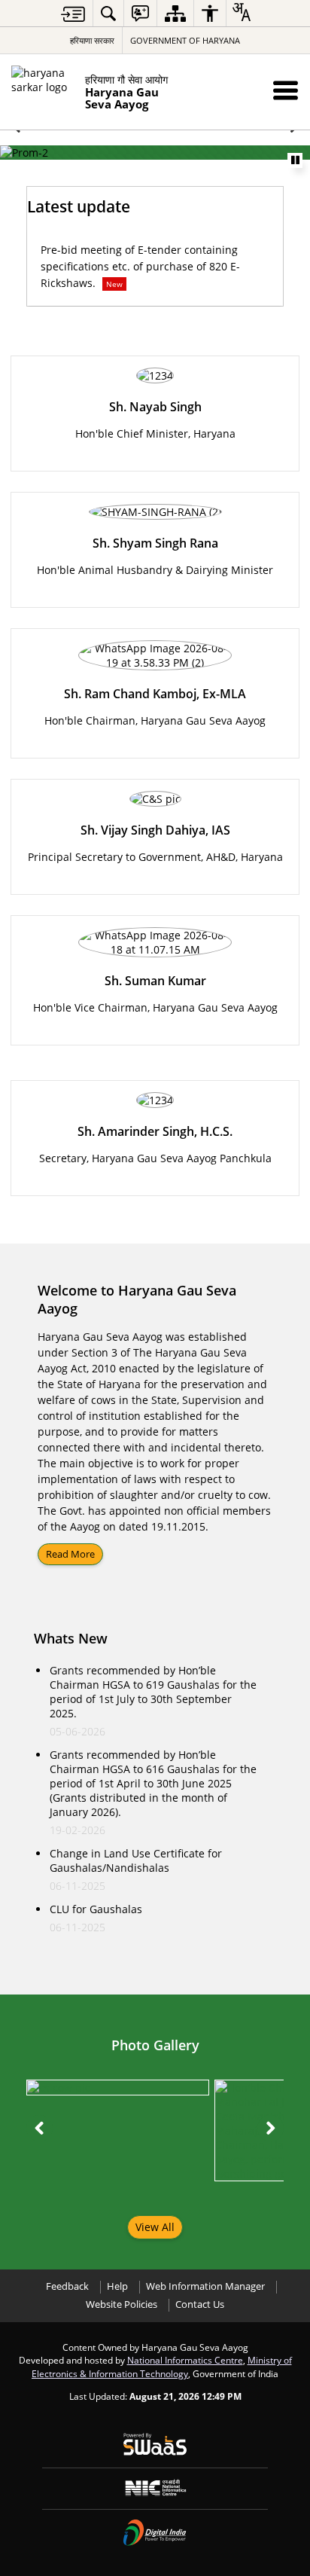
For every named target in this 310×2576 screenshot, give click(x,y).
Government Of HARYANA (185, 40)
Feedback (67, 2286)
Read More (70, 1554)
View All (155, 2227)
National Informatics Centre (185, 2360)
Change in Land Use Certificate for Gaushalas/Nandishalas (136, 1860)
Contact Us (200, 2304)
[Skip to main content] (73, 14)
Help (117, 2286)
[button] (286, 90)
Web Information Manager (205, 2286)
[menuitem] (108, 13)
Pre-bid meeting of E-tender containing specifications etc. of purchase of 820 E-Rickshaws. (140, 266)
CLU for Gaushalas (96, 1909)
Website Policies (122, 2304)
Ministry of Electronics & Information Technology (162, 2367)
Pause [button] (295, 160)
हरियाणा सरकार (92, 40)
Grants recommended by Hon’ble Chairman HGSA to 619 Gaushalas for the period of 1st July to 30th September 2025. (153, 1692)
